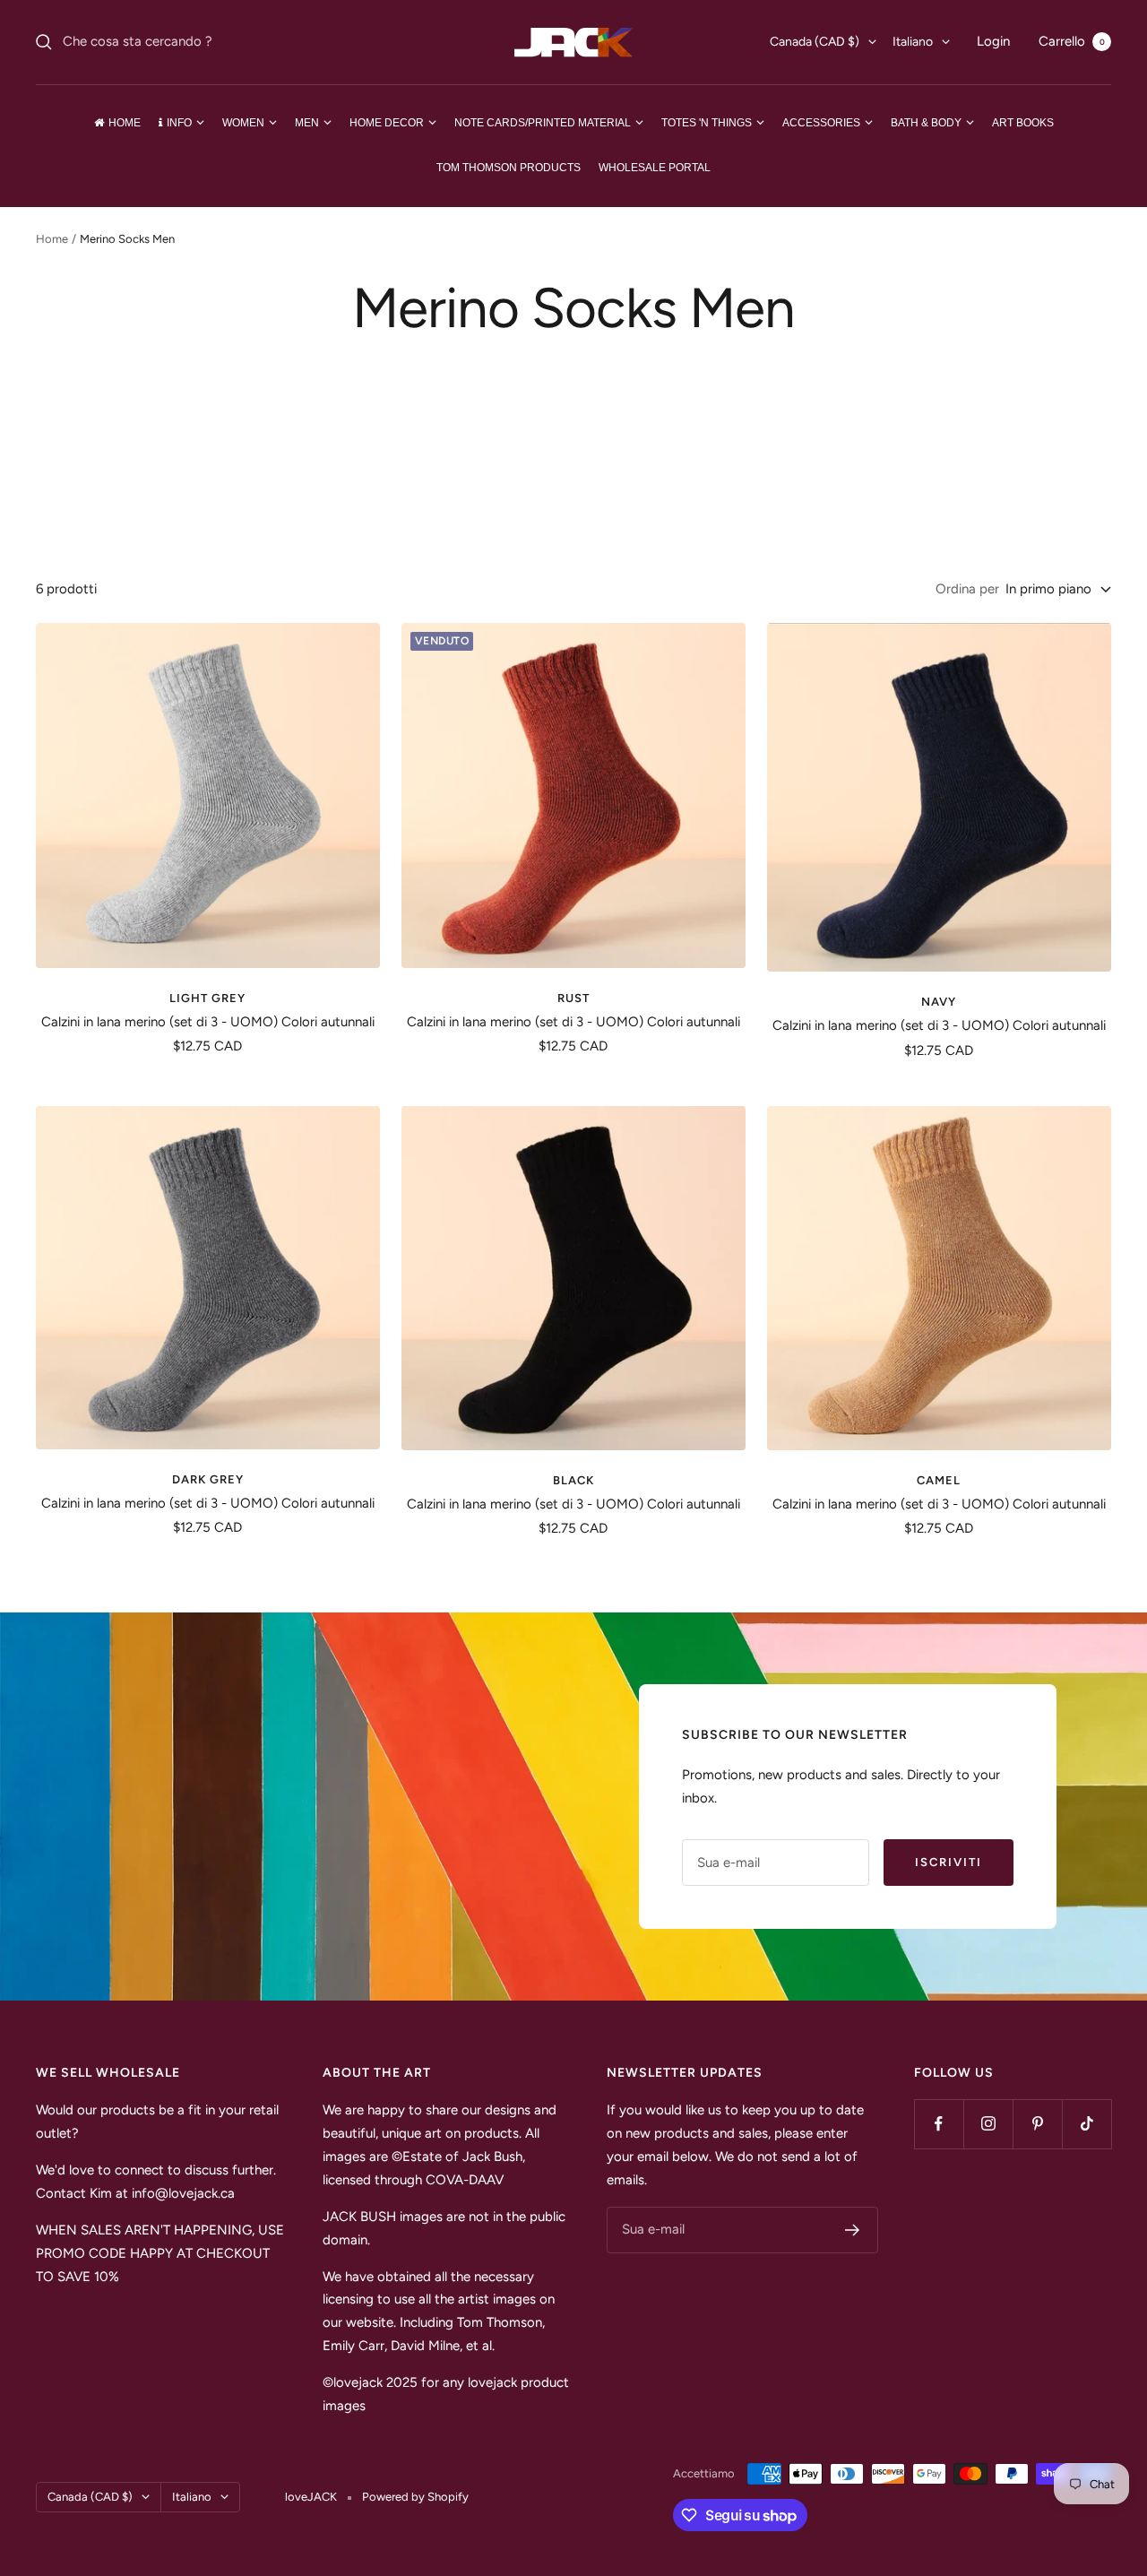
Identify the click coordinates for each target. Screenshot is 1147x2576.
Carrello (1072, 41)
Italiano (913, 42)
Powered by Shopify (415, 2497)
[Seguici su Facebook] (939, 2124)
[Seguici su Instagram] (988, 2124)
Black (573, 1480)
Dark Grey (208, 1479)
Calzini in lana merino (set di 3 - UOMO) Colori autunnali (208, 1022)
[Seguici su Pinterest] (1037, 2124)
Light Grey (207, 998)
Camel (939, 1480)
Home (52, 239)
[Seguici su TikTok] (1087, 2124)
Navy (939, 1002)
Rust (573, 998)
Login (993, 41)
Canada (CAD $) (815, 42)
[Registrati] (853, 2230)
